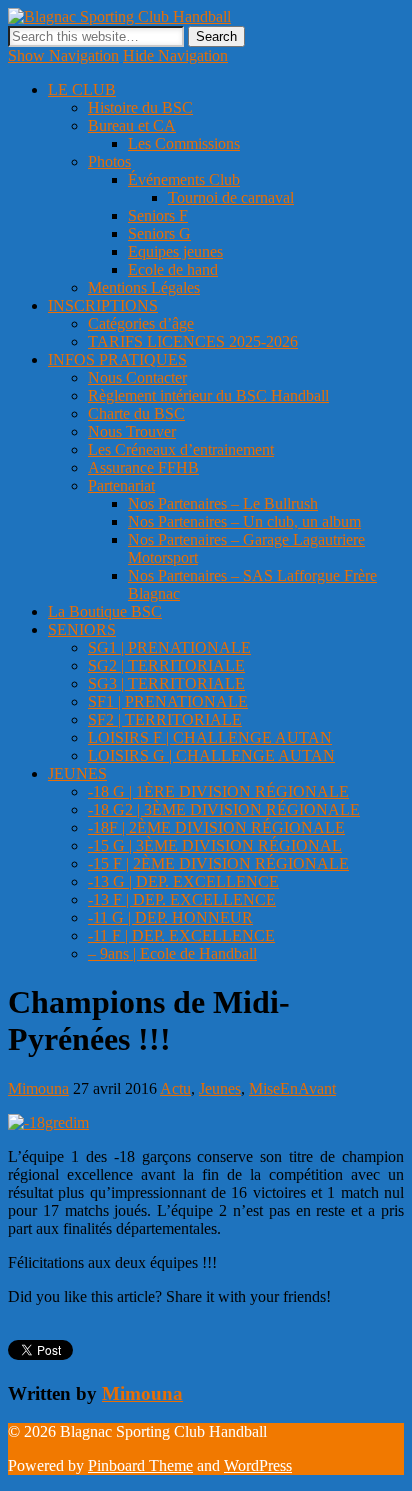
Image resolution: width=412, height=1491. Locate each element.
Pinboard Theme (140, 1465)
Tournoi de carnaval (231, 197)
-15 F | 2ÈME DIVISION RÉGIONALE (218, 863)
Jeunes (220, 1088)
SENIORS (82, 629)
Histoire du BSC (140, 107)
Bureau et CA (132, 125)
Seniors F (158, 215)
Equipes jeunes (175, 251)
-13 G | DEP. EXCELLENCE (183, 881)
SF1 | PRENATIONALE (168, 701)
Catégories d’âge (141, 323)
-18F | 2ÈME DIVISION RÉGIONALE (216, 827)
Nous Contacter (137, 377)
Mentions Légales (144, 287)
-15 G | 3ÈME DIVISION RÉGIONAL (215, 845)
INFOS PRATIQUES (117, 359)
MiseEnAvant (292, 1088)
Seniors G (159, 233)
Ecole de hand (173, 269)
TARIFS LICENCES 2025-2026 (193, 341)
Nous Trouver (132, 431)
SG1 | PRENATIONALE (169, 647)
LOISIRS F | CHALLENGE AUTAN (210, 737)
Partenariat (121, 485)
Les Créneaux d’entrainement (181, 449)
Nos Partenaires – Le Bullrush (223, 503)
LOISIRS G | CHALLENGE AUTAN (211, 755)
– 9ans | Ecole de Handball (172, 953)
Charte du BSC (136, 413)
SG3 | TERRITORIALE (166, 683)
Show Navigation (63, 55)
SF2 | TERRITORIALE (165, 719)
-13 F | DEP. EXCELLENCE (182, 899)
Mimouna (38, 1088)
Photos (109, 161)
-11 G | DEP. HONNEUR (170, 917)
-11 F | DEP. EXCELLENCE (181, 935)
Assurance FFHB (143, 467)
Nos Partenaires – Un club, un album (244, 521)
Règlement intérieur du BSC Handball (208, 395)
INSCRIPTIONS (103, 305)
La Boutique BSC (105, 611)
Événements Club (184, 179)
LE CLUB (82, 89)
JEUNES (77, 773)
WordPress (258, 1465)
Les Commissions (184, 143)
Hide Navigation (175, 55)
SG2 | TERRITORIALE (166, 665)
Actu (175, 1088)
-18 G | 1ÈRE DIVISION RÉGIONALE (218, 791)
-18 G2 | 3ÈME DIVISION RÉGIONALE (224, 809)
